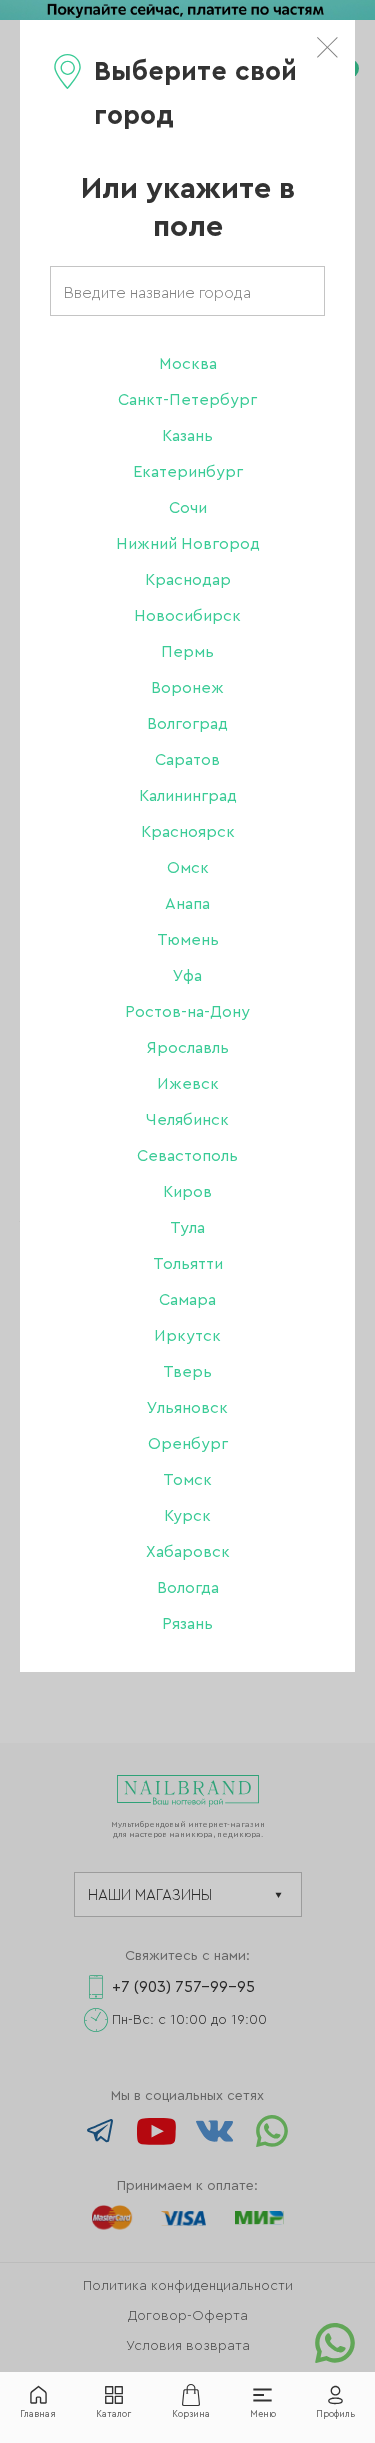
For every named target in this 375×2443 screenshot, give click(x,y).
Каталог (113, 2414)
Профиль (335, 2414)
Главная (38, 2414)
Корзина (191, 2414)
